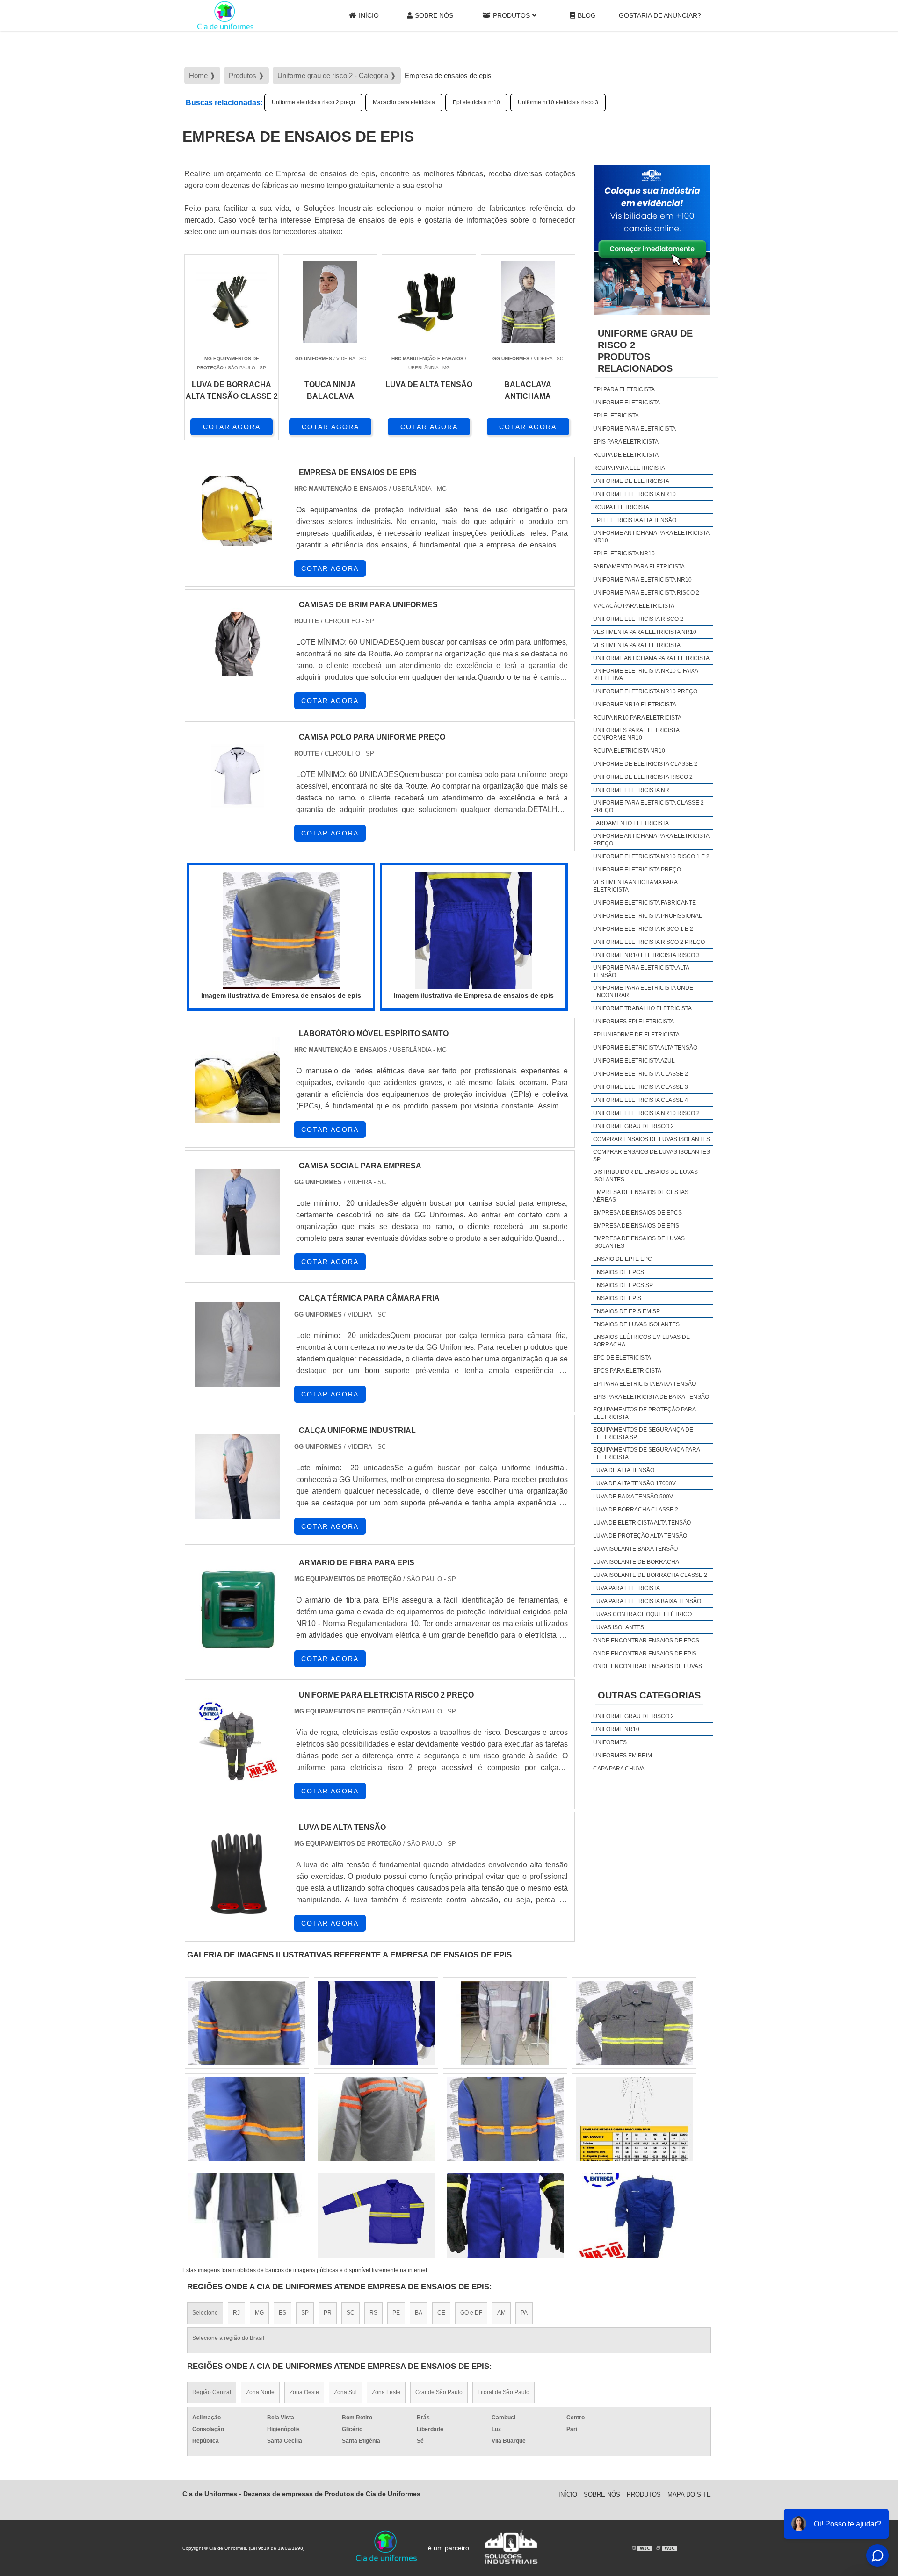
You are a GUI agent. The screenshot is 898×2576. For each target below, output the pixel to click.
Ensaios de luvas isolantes (636, 1324)
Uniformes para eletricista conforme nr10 (636, 734)
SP (305, 2313)
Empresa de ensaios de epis (636, 1226)
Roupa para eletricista (629, 468)
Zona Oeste (304, 2392)
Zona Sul (345, 2392)
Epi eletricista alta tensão (635, 520)
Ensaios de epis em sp (626, 1311)
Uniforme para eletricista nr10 (642, 580)
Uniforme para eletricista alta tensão (641, 971)
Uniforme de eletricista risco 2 (643, 777)
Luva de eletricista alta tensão (642, 1523)
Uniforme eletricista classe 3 (641, 1087)
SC (351, 2313)
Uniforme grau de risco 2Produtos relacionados (645, 351)
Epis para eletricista (626, 442)
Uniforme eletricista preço (637, 870)
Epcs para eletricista (627, 1371)
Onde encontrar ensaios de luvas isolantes (648, 1670)
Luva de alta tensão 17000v (634, 1483)
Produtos (511, 15)
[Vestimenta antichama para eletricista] (634, 2119)
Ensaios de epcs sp (623, 1285)
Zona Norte (260, 2392)
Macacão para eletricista (404, 102)
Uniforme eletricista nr (631, 790)
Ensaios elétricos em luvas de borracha (641, 1341)
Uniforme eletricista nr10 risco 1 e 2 (651, 856)
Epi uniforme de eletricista (636, 1035)
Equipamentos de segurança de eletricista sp (643, 1433)
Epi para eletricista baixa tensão (645, 1384)
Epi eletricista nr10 (476, 102)
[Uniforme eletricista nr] (505, 2119)
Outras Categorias (649, 1695)
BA (419, 2313)
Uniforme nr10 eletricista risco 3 (558, 102)
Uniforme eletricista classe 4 (641, 1100)
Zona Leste (386, 2392)
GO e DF (471, 2313)
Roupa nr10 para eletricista (637, 718)
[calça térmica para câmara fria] (237, 1344)
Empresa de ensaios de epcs (637, 1213)
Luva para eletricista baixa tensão (647, 1601)
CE (441, 2313)
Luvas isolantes (619, 1627)
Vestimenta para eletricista (637, 645)
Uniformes (610, 1742)
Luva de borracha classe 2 (636, 1510)
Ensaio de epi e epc (623, 1259)
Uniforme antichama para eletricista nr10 (651, 537)
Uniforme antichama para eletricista (651, 658)
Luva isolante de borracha (636, 1562)
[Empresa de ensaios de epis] (281, 931)
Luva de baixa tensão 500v (633, 1497)
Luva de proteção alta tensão (640, 1536)
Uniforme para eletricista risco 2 (646, 593)
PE (396, 2313)
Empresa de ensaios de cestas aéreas (641, 1196)
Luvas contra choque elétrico (642, 1614)
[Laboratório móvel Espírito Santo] (237, 1080)
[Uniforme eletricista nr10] (376, 2216)
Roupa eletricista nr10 (629, 751)
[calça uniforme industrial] (237, 1477)
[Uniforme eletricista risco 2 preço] (247, 2119)
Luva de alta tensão (624, 1470)
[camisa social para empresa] (237, 1212)
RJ (236, 2313)
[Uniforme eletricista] (634, 2216)
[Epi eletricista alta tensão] (376, 2119)
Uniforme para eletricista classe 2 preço (648, 806)
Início (369, 15)
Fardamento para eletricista (639, 567)
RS (373, 2313)
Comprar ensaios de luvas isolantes (652, 1139)
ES (282, 2313)
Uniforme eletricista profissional (648, 916)
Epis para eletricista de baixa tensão (651, 1397)
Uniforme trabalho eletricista (642, 1008)
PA (524, 2313)
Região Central (212, 2392)
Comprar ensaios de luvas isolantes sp (652, 1156)
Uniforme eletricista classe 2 (641, 1074)
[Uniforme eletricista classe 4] (247, 2216)
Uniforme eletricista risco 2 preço (313, 102)
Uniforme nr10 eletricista (635, 705)
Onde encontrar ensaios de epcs (646, 1641)
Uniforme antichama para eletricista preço (651, 840)
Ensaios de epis (617, 1298)
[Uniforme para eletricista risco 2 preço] (237, 1741)
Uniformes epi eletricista (634, 1022)
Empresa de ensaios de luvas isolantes (639, 1242)
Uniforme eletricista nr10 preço (645, 691)
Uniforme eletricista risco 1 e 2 (643, 929)
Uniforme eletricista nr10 (634, 494)
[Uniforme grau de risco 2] (634, 2023)
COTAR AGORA (232, 427)
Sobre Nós (434, 15)
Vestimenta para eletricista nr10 (645, 632)
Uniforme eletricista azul (634, 1061)
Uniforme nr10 (616, 1729)
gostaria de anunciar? (660, 15)
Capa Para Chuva (619, 1769)
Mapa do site (689, 2494)
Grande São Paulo (439, 2392)
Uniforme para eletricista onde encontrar (643, 992)
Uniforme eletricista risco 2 (638, 619)
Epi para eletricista (624, 389)
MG (259, 2313)
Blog (587, 15)
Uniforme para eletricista (634, 429)
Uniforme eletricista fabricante (645, 903)
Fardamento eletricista (631, 823)
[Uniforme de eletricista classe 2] (505, 2023)
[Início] (225, 15)
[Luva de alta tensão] (237, 1874)
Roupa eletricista (621, 507)
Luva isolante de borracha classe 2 (650, 1575)
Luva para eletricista (626, 1588)
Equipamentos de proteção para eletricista (644, 1413)
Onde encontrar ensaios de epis (645, 1654)
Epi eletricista (616, 416)
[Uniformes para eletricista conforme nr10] (376, 2023)
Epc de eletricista (622, 1358)
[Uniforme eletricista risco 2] (505, 2216)
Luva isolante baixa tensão (635, 1549)
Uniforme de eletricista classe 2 (645, 764)
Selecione (205, 2313)
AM (501, 2313)
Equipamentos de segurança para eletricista (646, 1453)
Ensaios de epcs (619, 1272)
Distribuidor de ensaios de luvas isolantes (645, 1176)
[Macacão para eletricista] (247, 2023)
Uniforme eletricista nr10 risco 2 (646, 1113)
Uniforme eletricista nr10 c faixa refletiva (645, 675)
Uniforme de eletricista (631, 481)
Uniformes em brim (623, 1756)
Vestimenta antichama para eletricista (635, 886)
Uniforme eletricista (626, 403)
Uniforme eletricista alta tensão (645, 1048)
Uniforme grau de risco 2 (634, 1126)
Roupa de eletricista (626, 455)
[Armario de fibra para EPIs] (237, 1609)
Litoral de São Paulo (503, 2392)
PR (328, 2313)
